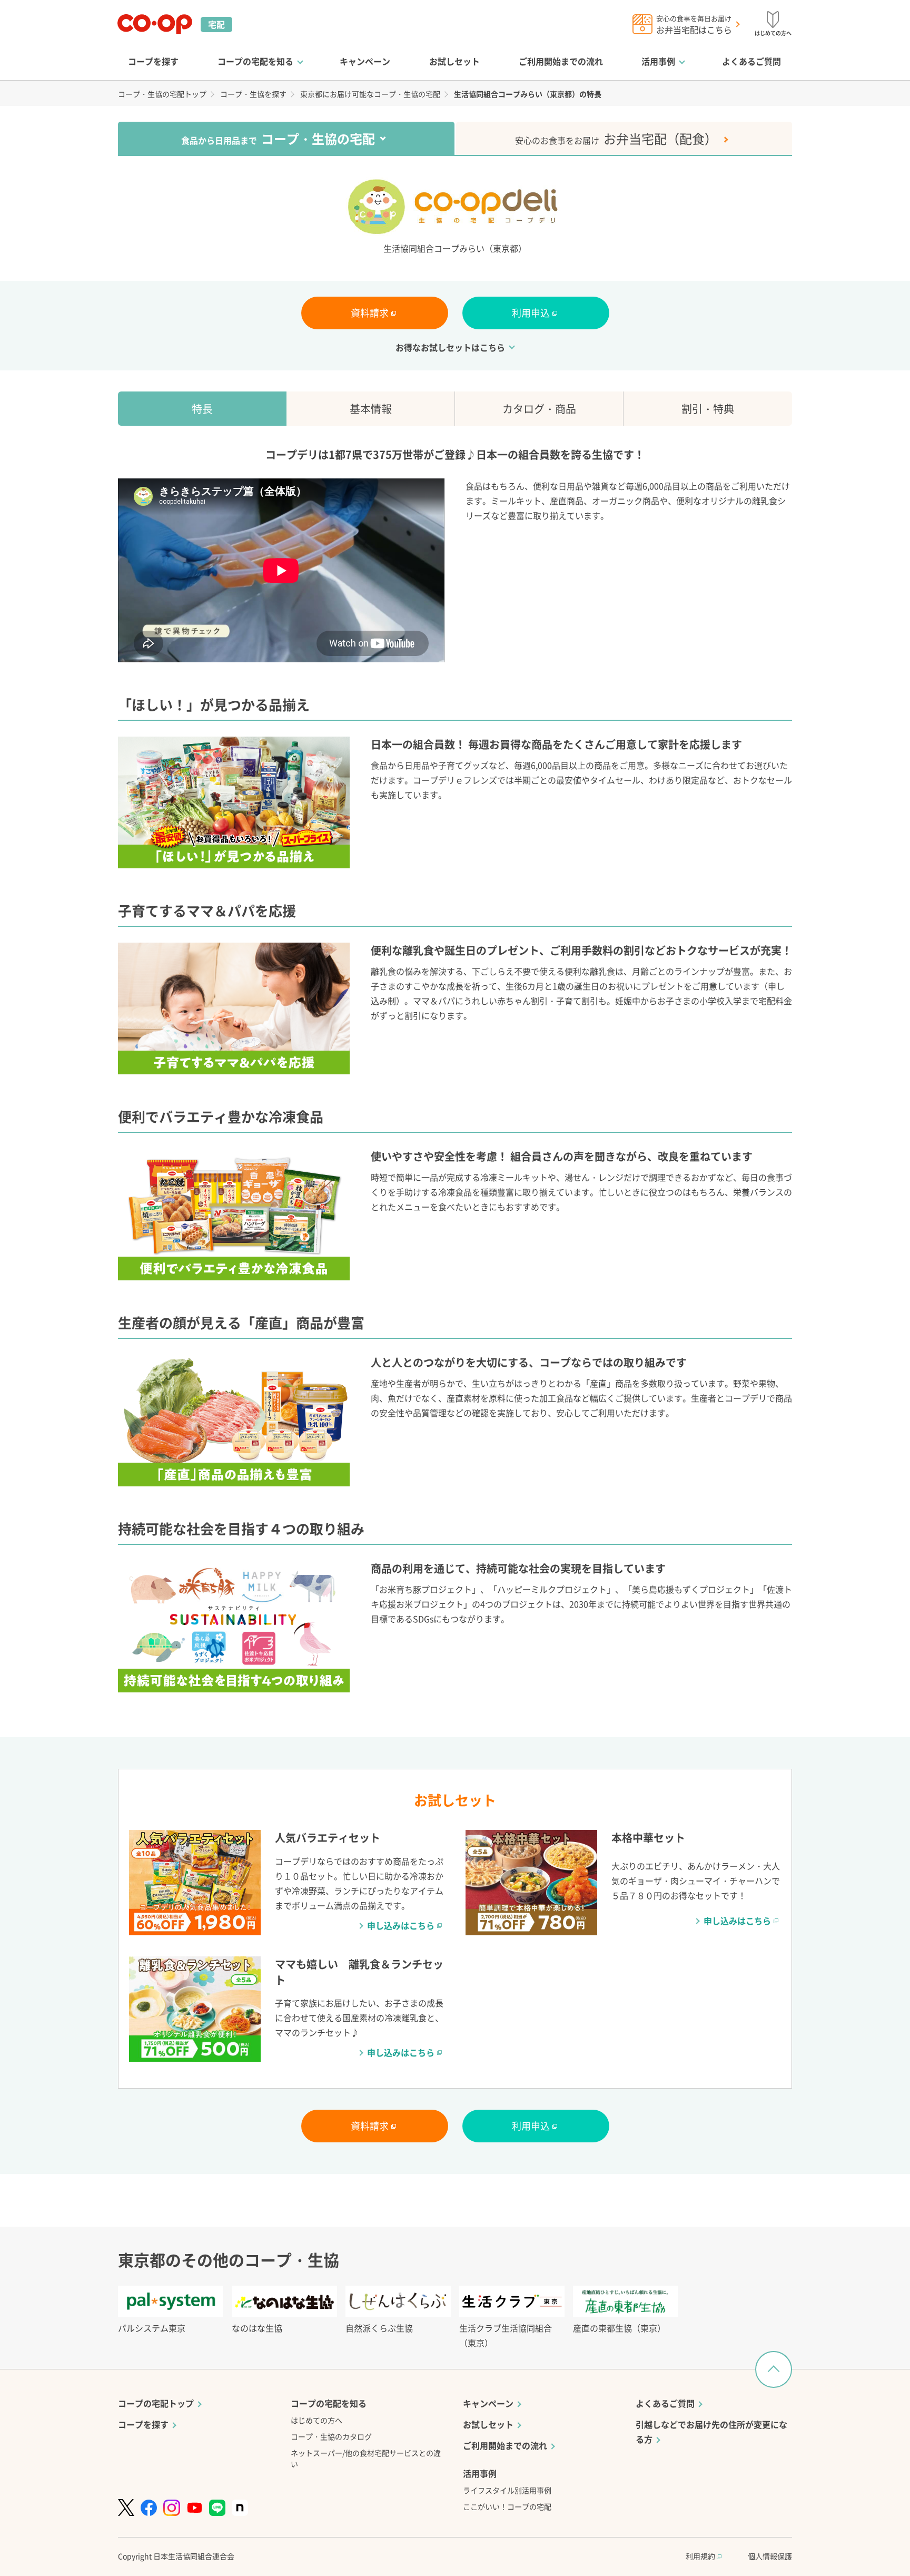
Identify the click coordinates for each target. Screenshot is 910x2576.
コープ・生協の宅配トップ (162, 94)
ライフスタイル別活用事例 (507, 2490)
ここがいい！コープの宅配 (507, 2506)
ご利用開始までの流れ (561, 61)
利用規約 (701, 2556)
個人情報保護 (770, 2556)
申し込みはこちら (401, 1925)
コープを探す (153, 61)
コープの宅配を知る (255, 61)
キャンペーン (365, 61)
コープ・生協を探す (253, 94)
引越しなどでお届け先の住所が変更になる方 (711, 2432)
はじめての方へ (316, 2420)
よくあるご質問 (751, 61)
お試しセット (454, 61)
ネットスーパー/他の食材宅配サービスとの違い (366, 2458)
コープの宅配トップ (156, 2403)
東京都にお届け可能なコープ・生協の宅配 (370, 94)
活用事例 (658, 61)
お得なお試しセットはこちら (450, 347)
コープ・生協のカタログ (331, 2436)
